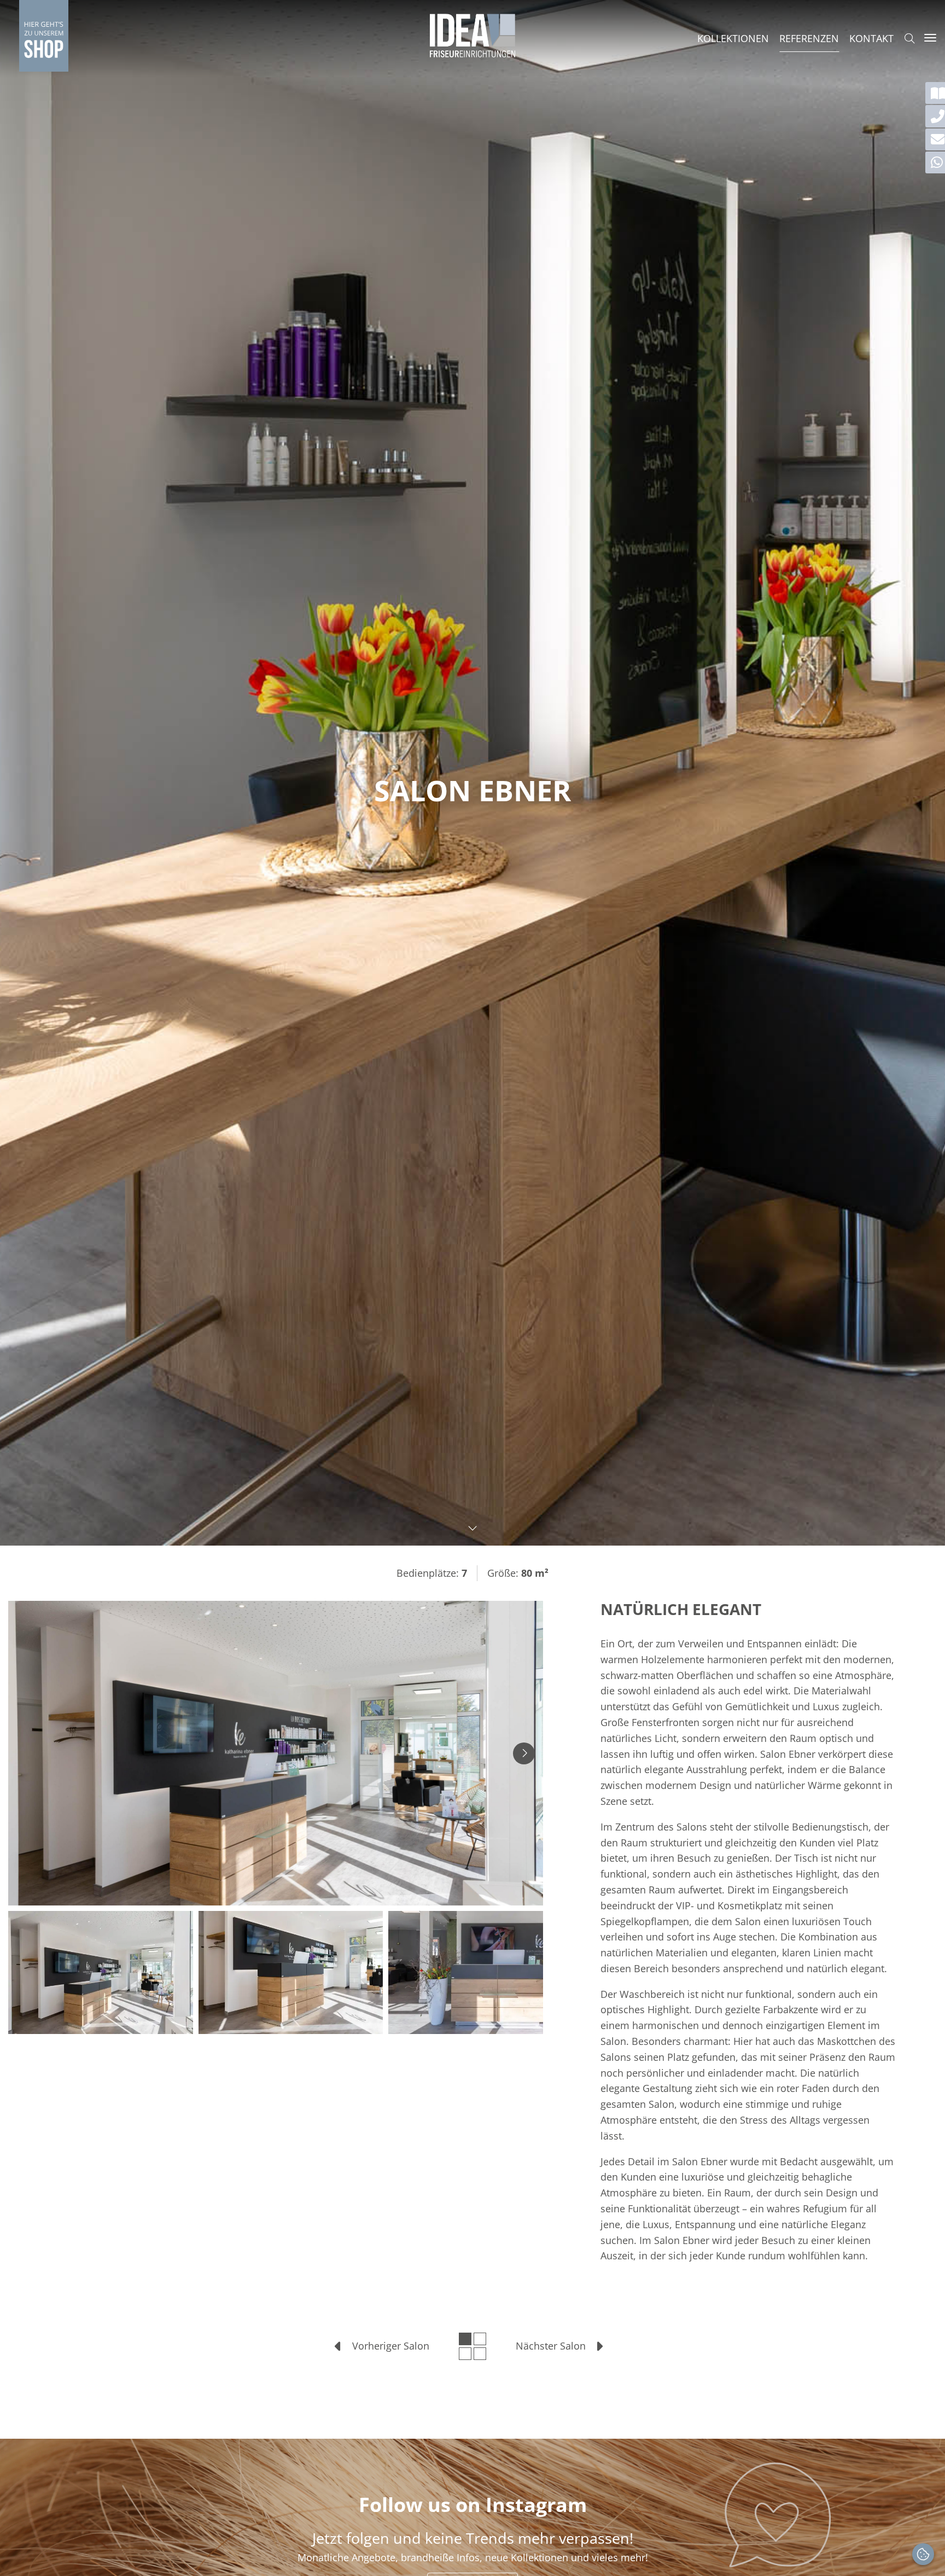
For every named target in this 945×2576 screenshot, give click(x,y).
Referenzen (809, 38)
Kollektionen (733, 38)
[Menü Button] (930, 38)
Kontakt (871, 38)
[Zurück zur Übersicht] (472, 2346)
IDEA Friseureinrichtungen (472, 36)
